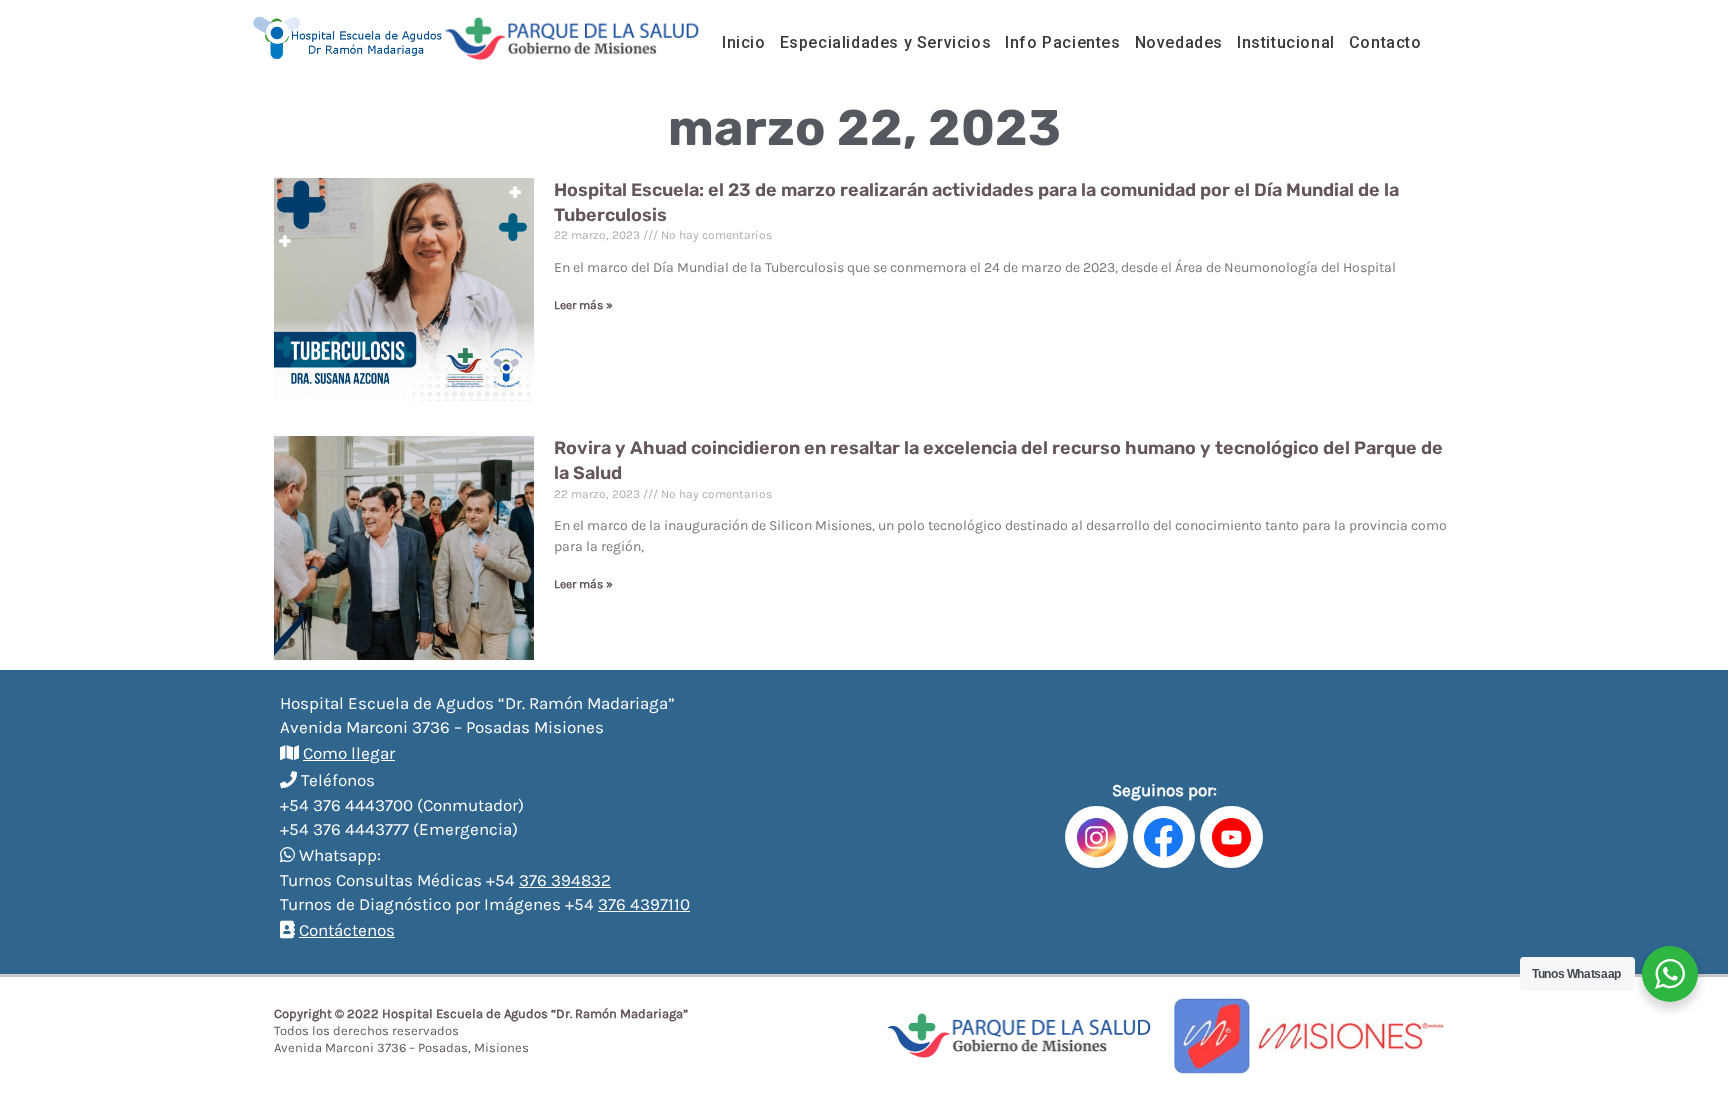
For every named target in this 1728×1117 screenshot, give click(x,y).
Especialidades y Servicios (886, 42)
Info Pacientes (1062, 42)
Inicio (744, 42)
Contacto (1385, 42)
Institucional (1286, 42)
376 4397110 (644, 904)
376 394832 (565, 880)
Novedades (1179, 42)
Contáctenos (347, 930)
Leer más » (583, 305)
